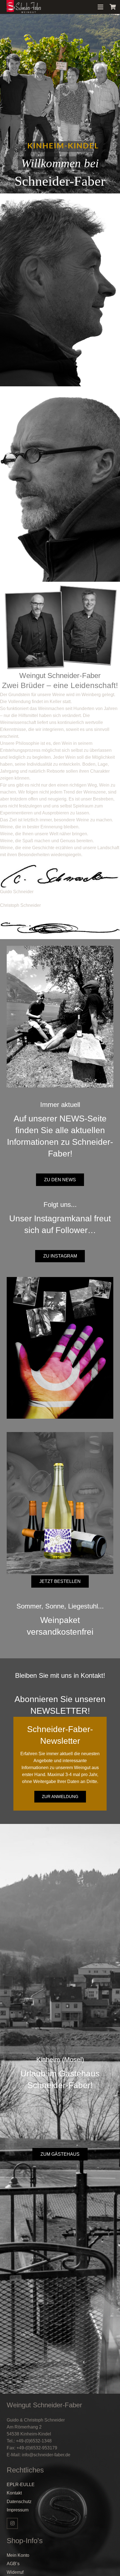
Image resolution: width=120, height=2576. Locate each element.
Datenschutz (19, 2502)
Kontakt (14, 2493)
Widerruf (15, 2572)
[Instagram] (12, 2523)
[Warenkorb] (113, 7)
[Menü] (100, 7)
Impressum (18, 2510)
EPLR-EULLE (21, 2485)
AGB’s (13, 2564)
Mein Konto (18, 2555)
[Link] (23, 7)
